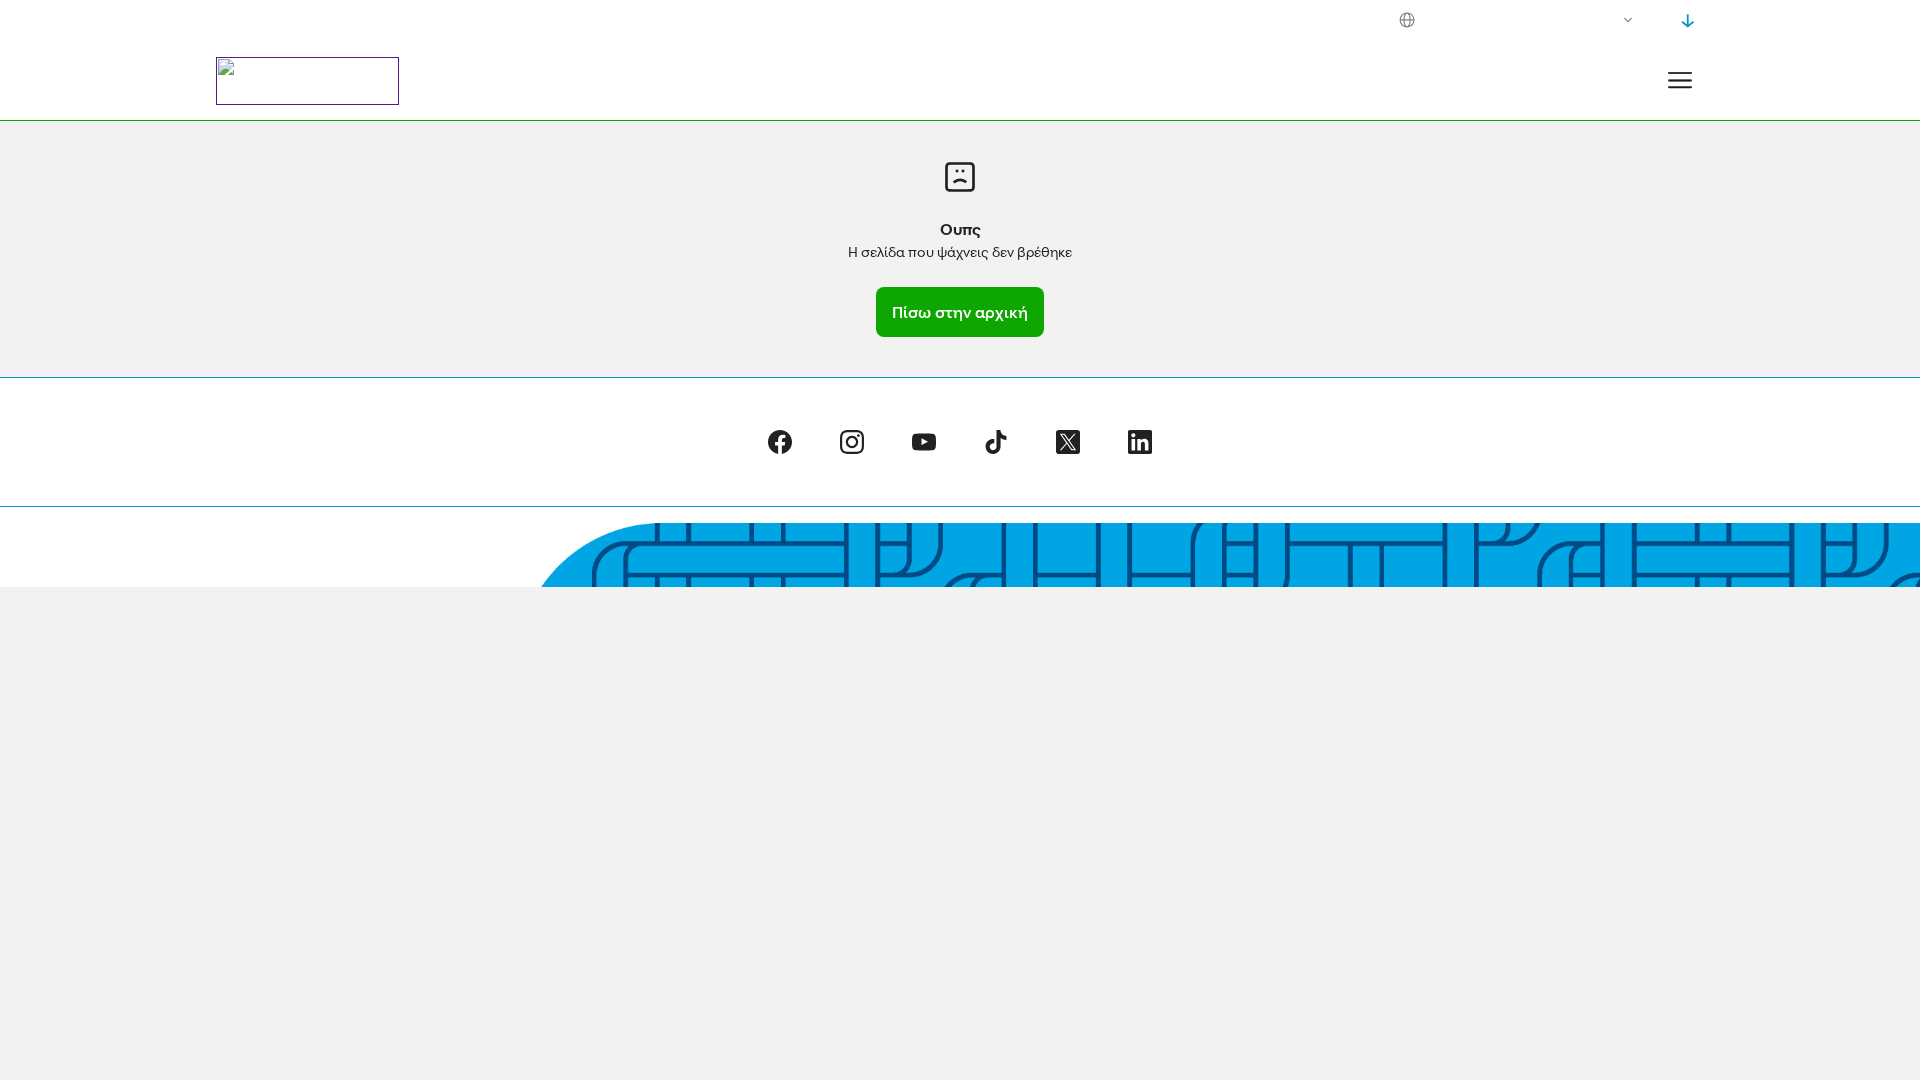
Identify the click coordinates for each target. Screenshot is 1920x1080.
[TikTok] (996, 442)
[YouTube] (924, 442)
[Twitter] (1068, 442)
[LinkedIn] (1140, 442)
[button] (1680, 80)
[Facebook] (780, 442)
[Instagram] (852, 442)
